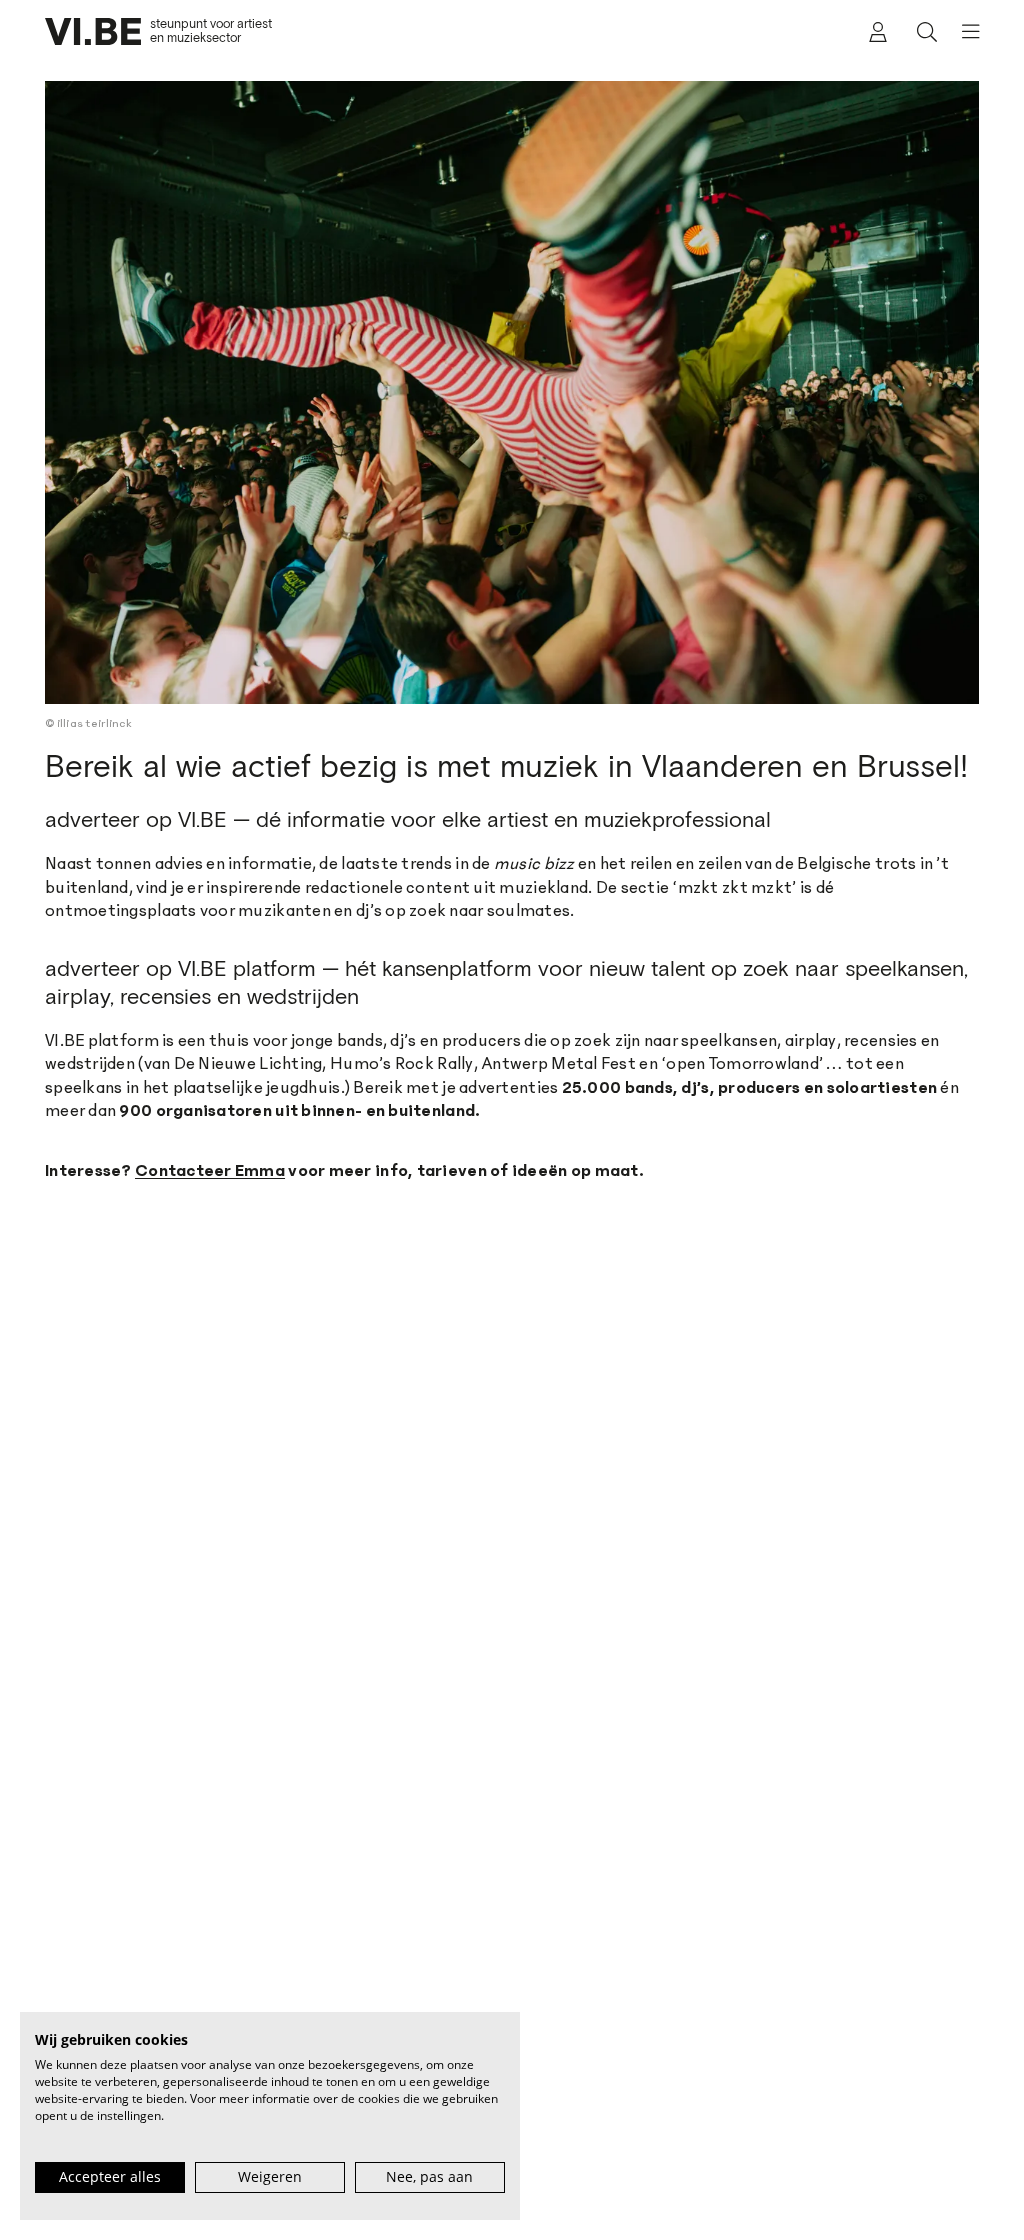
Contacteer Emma (210, 1171)
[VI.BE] (93, 31)
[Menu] (963, 31)
